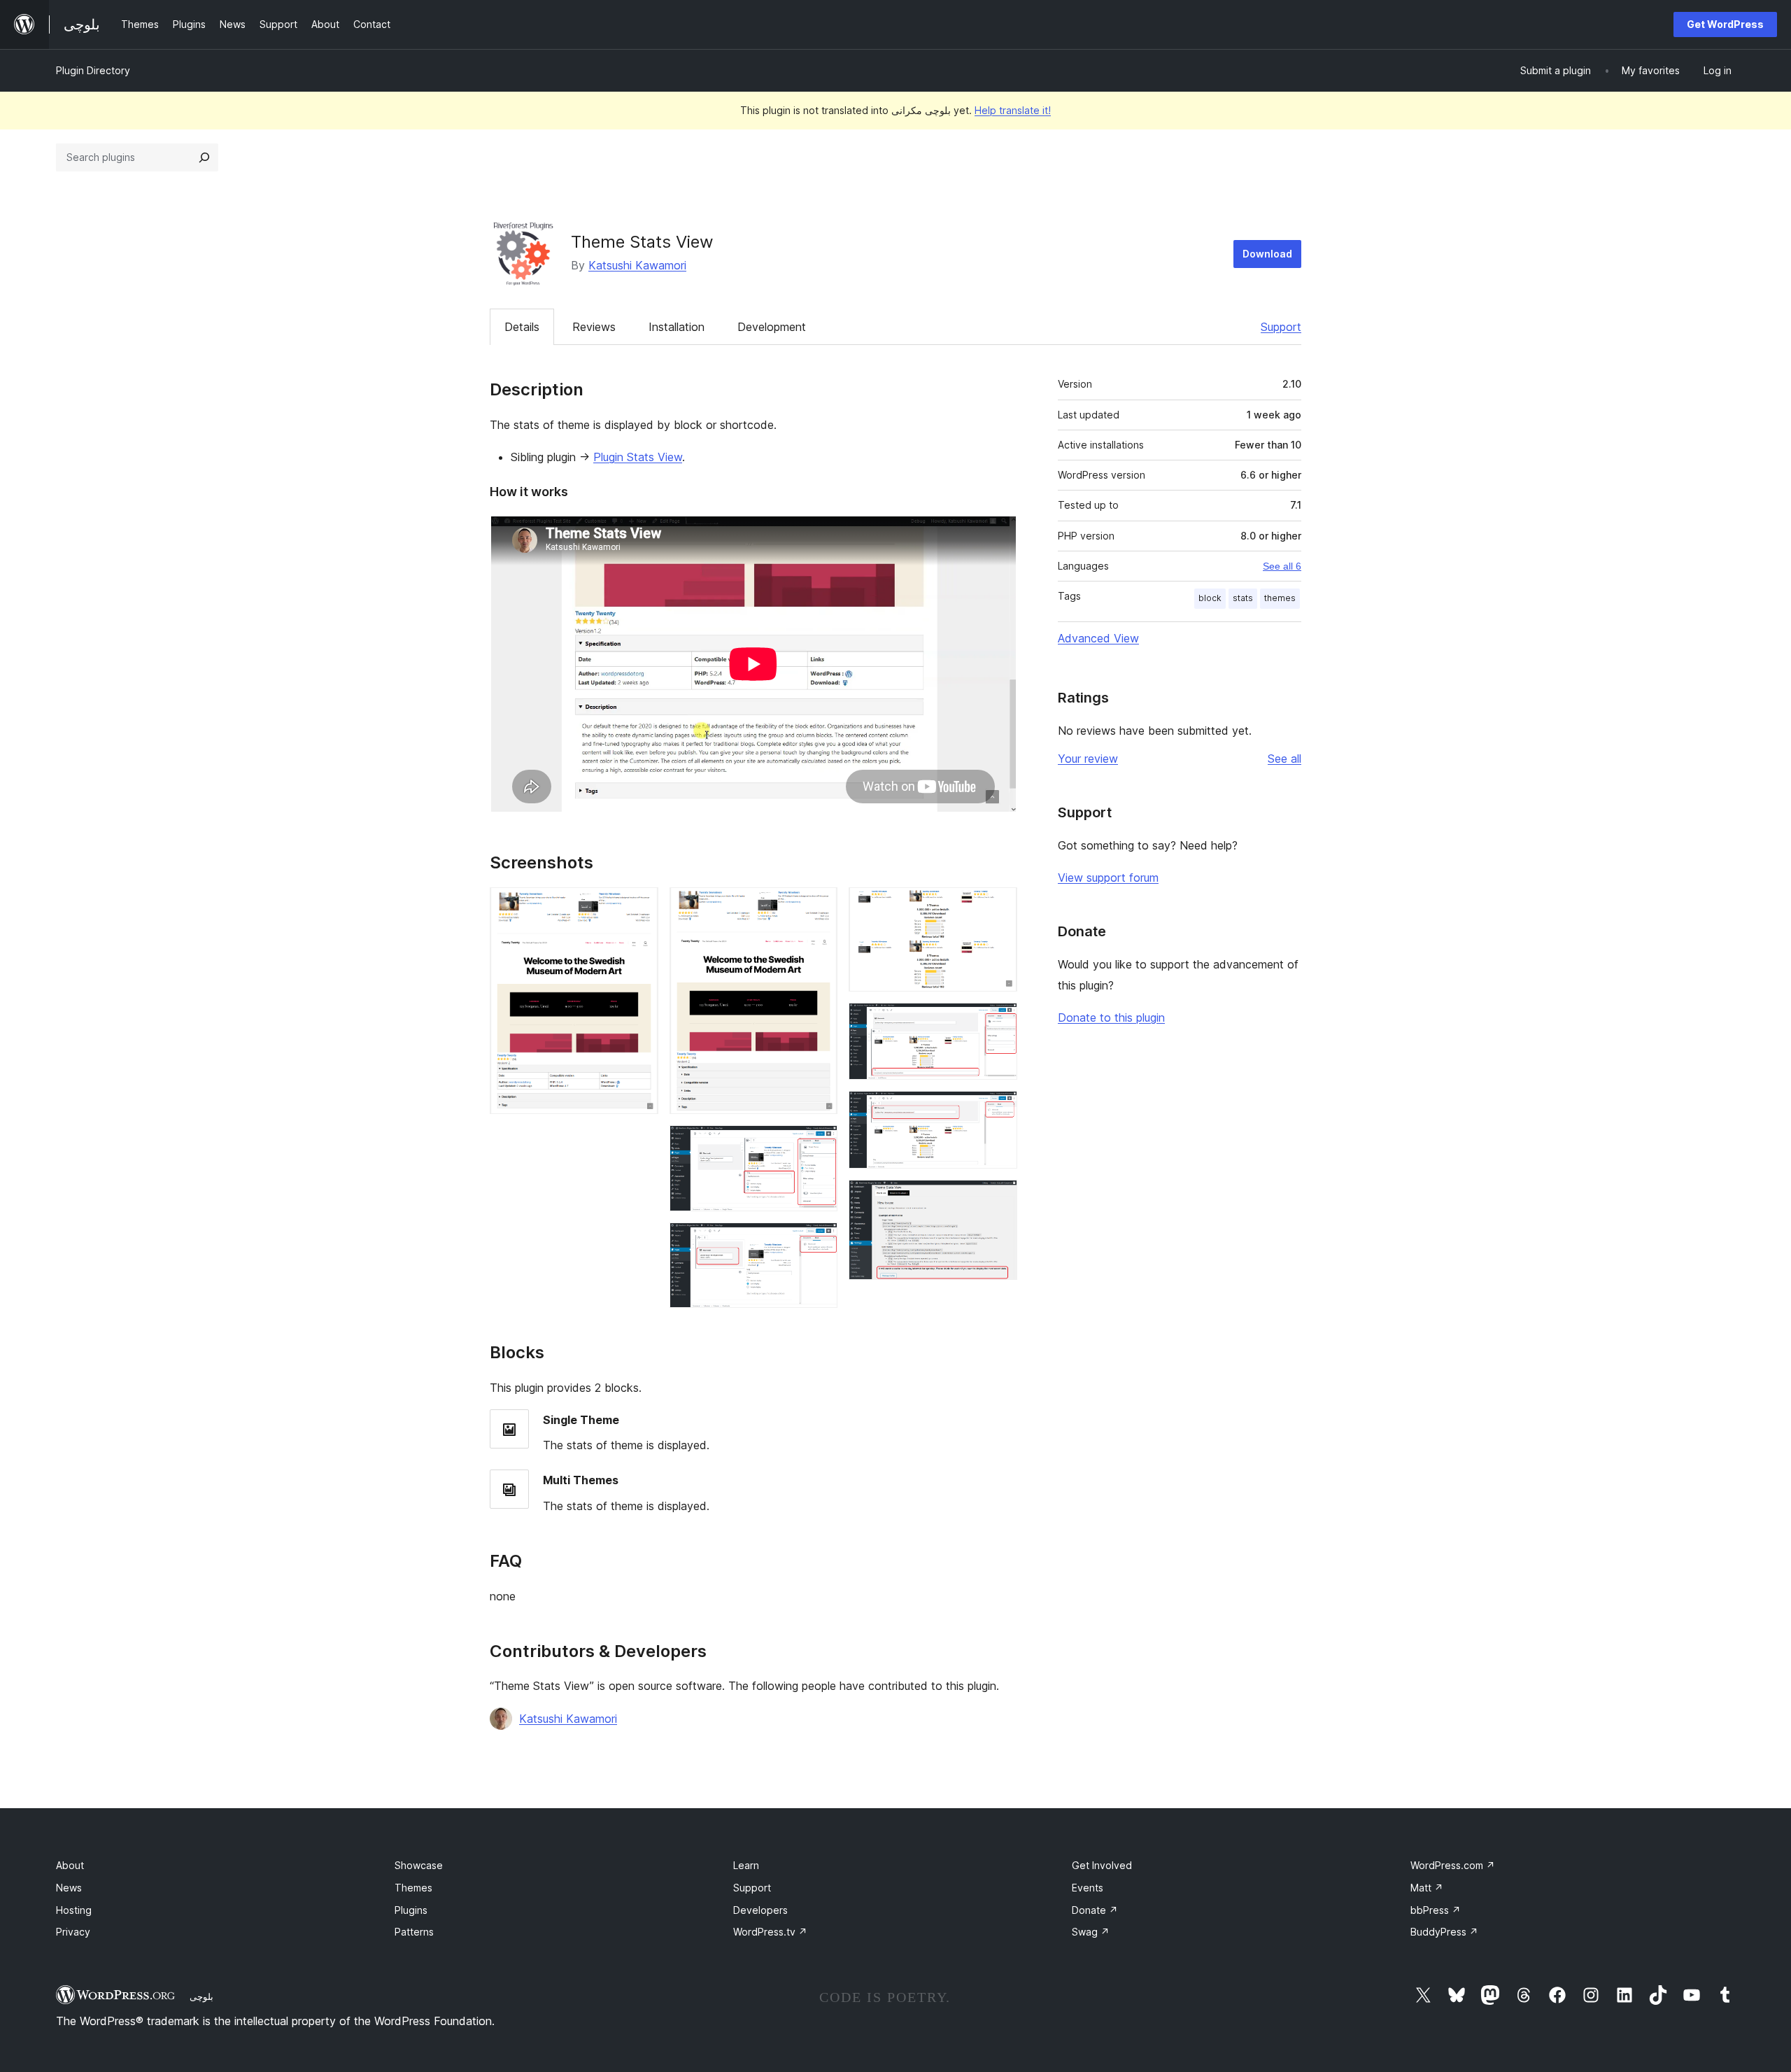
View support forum (1108, 878)
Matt (1427, 1888)
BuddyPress (1444, 1932)
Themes (413, 1888)
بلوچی (201, 1996)
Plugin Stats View (638, 457)
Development (772, 327)
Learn (746, 1865)
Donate (1095, 1910)
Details (522, 327)
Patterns (414, 1932)
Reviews (594, 327)
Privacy (73, 1932)
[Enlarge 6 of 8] (998, 1022)
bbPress (1436, 1910)
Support (1281, 327)
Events (1088, 1888)
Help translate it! (1013, 110)
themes (1280, 598)
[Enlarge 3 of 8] (819, 1144)
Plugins (411, 1910)
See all (1284, 759)
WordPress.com (1453, 1865)
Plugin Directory (93, 70)
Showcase (419, 1865)
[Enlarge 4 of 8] (819, 1241)
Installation (677, 327)
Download (1267, 254)
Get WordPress (1725, 24)
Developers (760, 1910)
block (1210, 598)
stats (1243, 598)
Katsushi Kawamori (637, 265)
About (70, 1865)
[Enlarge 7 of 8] (998, 1110)
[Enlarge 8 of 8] (998, 1199)
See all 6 (1282, 566)
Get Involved (1102, 1865)
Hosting (74, 1910)
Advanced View (1098, 638)
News (69, 1888)
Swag (1091, 1932)
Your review (1088, 759)
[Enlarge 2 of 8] (819, 906)
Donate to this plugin (1111, 1017)
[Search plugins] (204, 157)
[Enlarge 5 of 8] (998, 906)
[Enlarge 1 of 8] (639, 906)
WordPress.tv (770, 1932)
